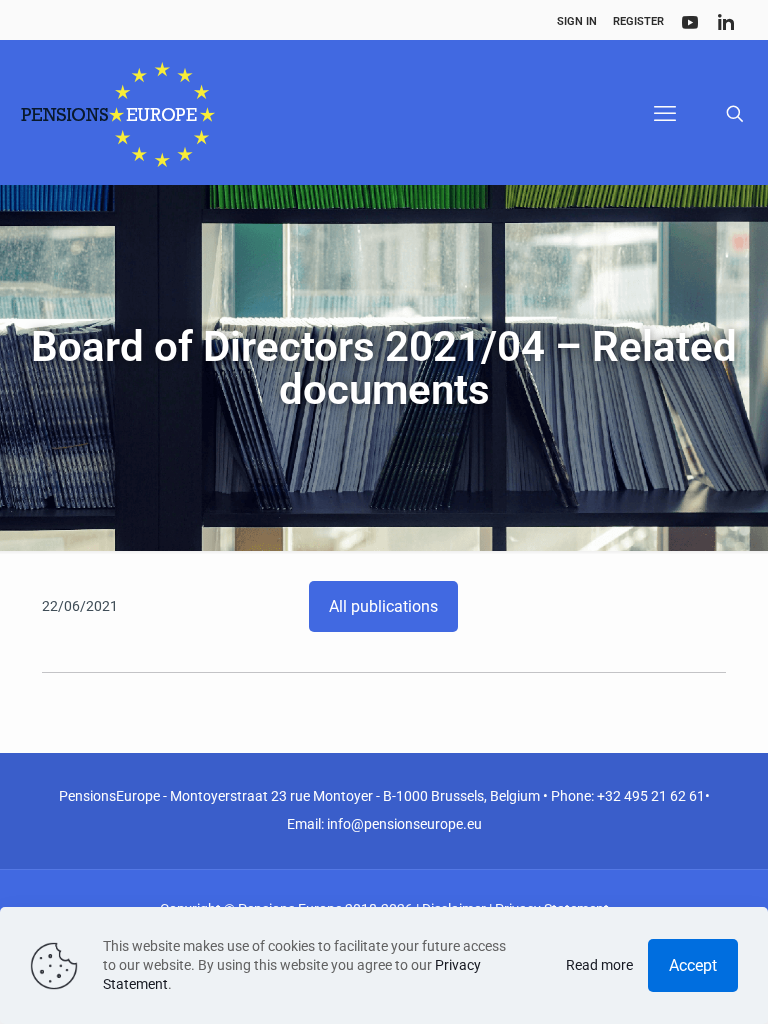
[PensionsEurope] (118, 114)
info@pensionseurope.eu (404, 824)
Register (638, 21)
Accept (693, 965)
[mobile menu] (665, 114)
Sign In (577, 21)
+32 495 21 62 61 (651, 796)
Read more (599, 965)
